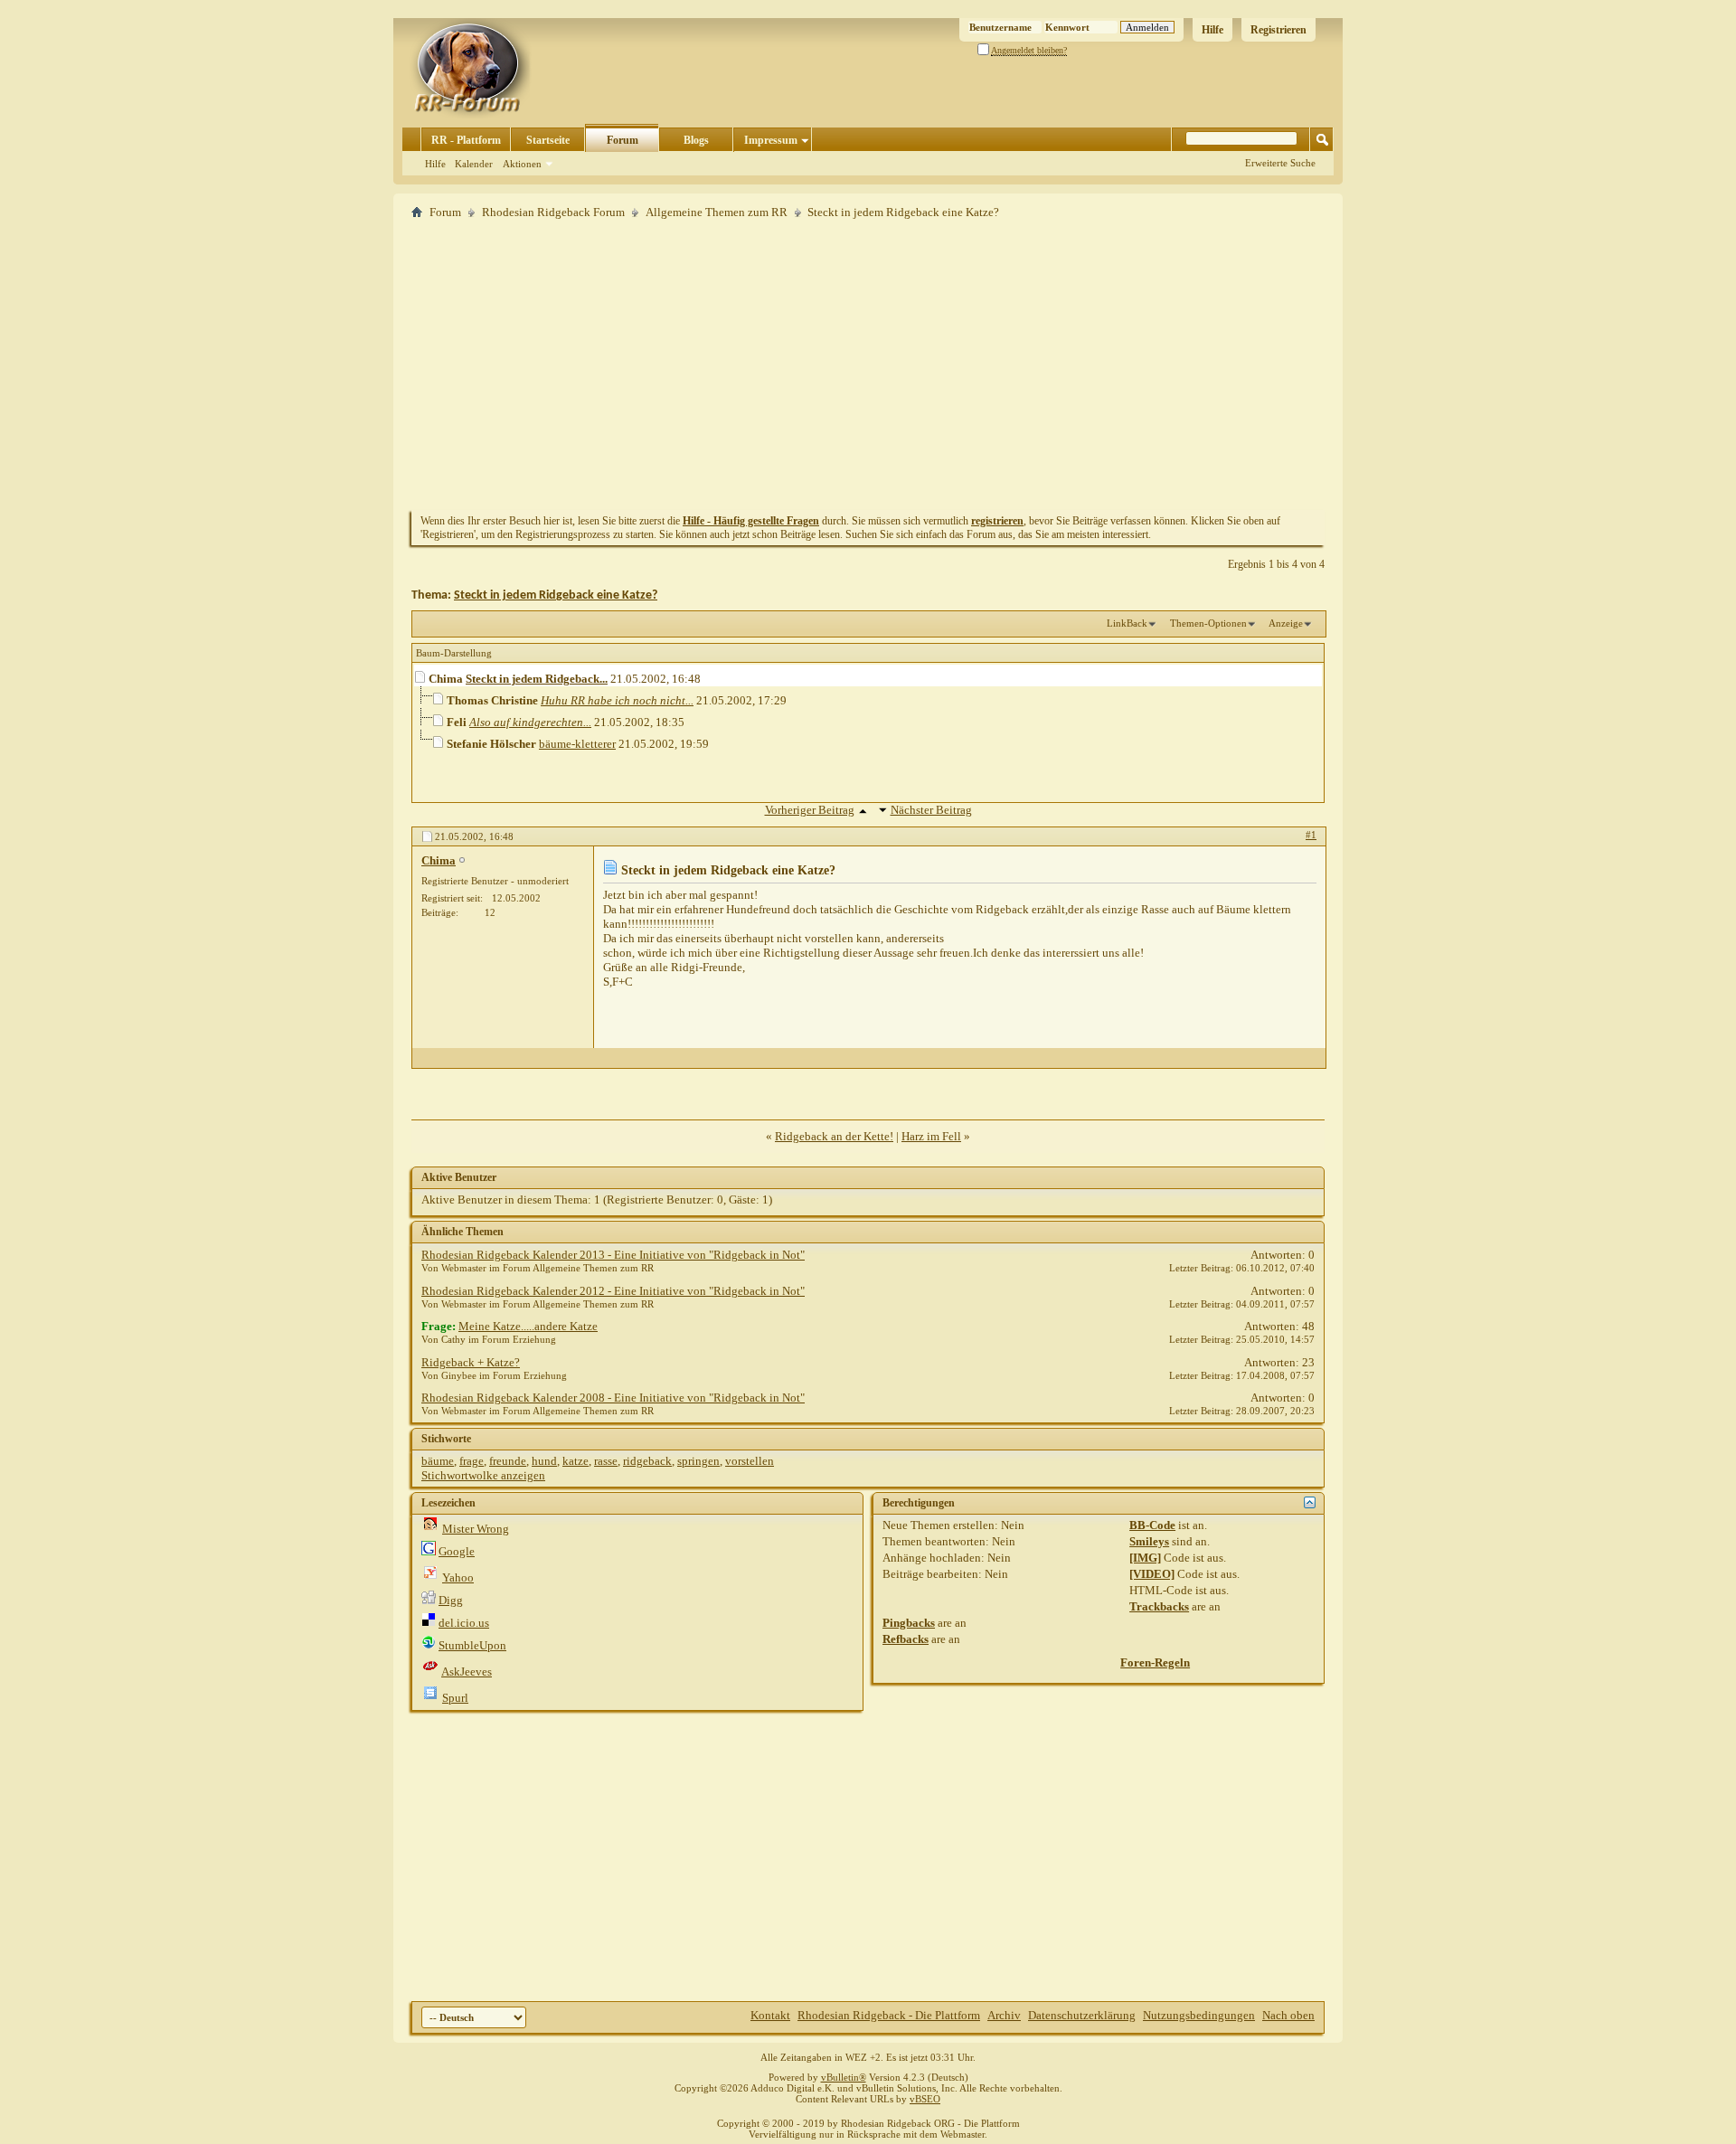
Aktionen (522, 164)
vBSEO (925, 2099)
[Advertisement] (868, 364)
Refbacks (906, 1639)
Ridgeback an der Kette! (834, 1136)
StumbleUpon (472, 1645)
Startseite (548, 140)
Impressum (771, 140)
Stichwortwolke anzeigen (483, 1475)
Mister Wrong (476, 1529)
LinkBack (1127, 623)
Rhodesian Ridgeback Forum (553, 212)
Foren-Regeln (1155, 1662)
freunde (508, 1461)
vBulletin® (844, 2077)
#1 (1311, 835)
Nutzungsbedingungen (1199, 2015)
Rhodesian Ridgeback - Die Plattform (889, 2015)
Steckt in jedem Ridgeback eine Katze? (556, 595)
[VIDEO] (1152, 1574)
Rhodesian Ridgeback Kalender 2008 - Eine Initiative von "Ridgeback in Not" (613, 1398)
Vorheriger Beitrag (810, 810)
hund (544, 1461)
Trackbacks (1159, 1606)
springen (698, 1461)
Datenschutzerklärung (1082, 2015)
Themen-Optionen (1208, 623)
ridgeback (647, 1461)
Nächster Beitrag (931, 810)
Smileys (1149, 1541)
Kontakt (770, 2015)
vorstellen (750, 1461)
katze (576, 1461)
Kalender (474, 164)
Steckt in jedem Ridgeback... (537, 679)
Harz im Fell (931, 1136)
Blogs (696, 140)
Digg (451, 1600)
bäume (438, 1461)
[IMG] (1145, 1558)
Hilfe (1212, 30)
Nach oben (1288, 2015)
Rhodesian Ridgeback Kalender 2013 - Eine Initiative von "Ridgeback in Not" (613, 1255)
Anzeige (1286, 623)
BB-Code (1152, 1525)
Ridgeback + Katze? (471, 1362)
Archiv (1004, 2015)
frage (472, 1461)
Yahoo (458, 1577)
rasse (606, 1461)
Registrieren (1278, 30)
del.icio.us (464, 1623)
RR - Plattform (466, 140)
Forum (623, 140)
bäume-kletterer (577, 744)
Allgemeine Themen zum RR (717, 212)
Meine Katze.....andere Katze (528, 1326)
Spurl (455, 1698)
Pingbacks (909, 1623)
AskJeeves (467, 1672)
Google (457, 1551)
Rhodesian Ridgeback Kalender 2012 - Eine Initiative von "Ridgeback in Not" (613, 1291)
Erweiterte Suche (1280, 163)
